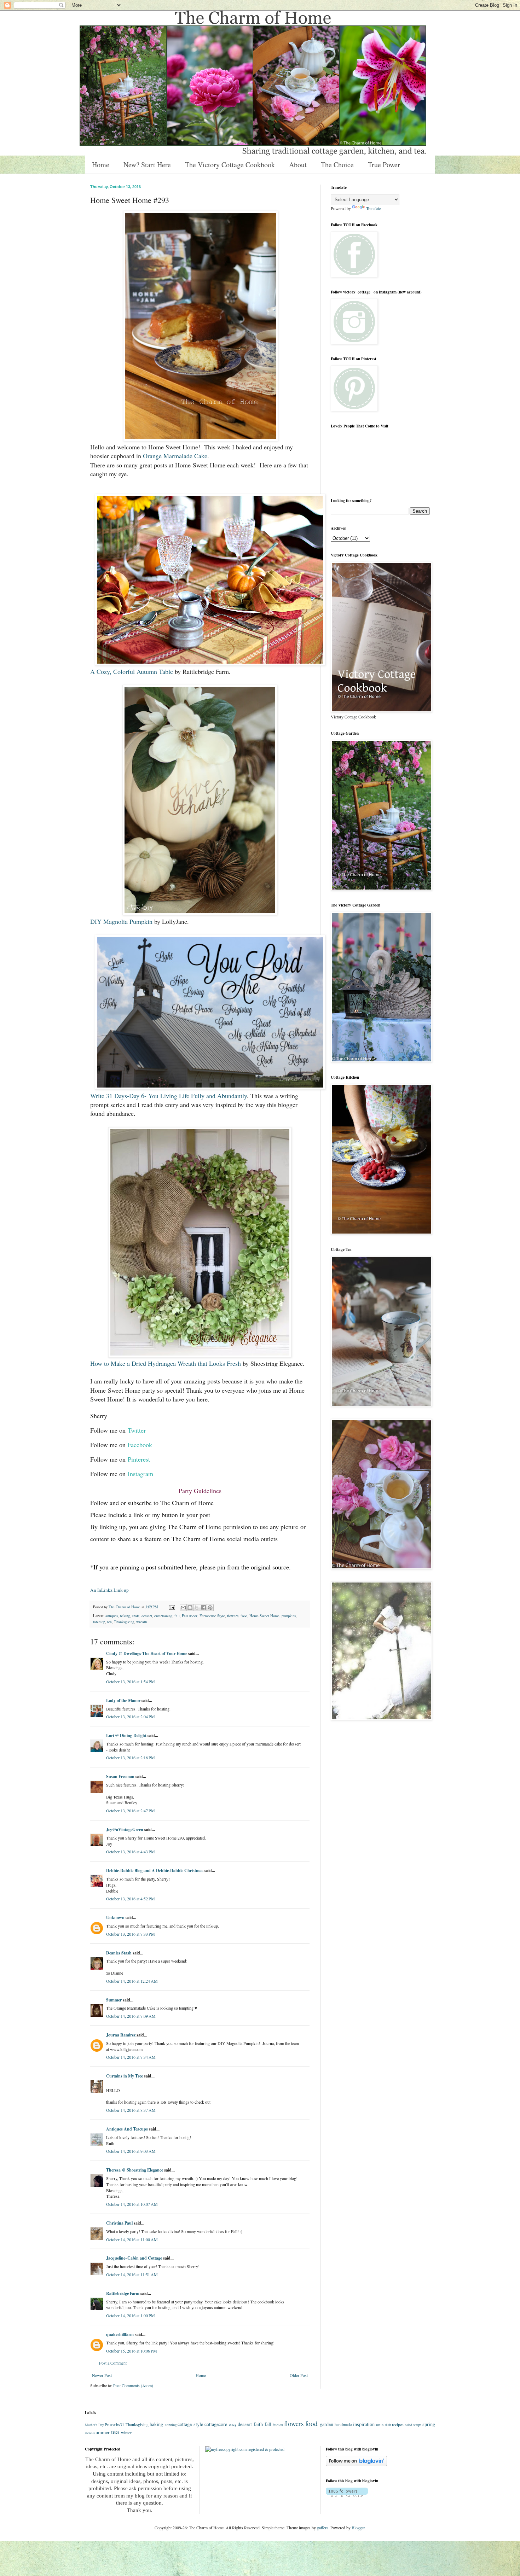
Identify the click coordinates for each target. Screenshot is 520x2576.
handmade (343, 2424)
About (298, 165)
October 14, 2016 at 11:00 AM (132, 2239)
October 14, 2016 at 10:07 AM (132, 2204)
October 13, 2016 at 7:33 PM (131, 1934)
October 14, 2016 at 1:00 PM (131, 2315)
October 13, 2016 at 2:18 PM (131, 1758)
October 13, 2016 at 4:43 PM (131, 1852)
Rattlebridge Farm (123, 2293)
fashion (278, 2425)
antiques (112, 1616)
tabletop (99, 1622)
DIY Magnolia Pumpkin (121, 921)
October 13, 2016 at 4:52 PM (131, 1899)
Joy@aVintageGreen (125, 1829)
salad (409, 2425)
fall (177, 1616)
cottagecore (216, 2424)
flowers (233, 1616)
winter (126, 2432)
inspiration (364, 2424)
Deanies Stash (119, 1953)
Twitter (137, 1430)
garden (327, 2424)
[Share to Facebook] (203, 1608)
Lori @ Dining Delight (126, 1735)
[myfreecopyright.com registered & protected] (245, 2449)
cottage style (190, 2424)
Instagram (140, 1474)
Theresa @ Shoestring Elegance (135, 2170)
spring (429, 2424)
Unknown (115, 1918)
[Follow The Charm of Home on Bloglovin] (356, 2464)
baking (125, 1616)
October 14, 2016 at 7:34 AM (131, 2057)
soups (417, 2425)
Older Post (299, 2375)
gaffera (323, 2528)
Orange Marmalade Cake (175, 456)
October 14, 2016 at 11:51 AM (132, 2274)
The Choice (337, 165)
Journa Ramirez (121, 2035)
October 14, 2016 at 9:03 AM (131, 2151)
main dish (383, 2425)
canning (171, 2425)
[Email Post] (172, 1607)
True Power (384, 165)
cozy (233, 2424)
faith (258, 2424)
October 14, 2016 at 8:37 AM (131, 2110)
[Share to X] (197, 1608)
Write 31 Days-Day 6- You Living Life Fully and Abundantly (169, 1096)
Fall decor (190, 1616)
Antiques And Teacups (127, 2129)
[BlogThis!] (190, 1608)
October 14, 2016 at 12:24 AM (132, 1981)
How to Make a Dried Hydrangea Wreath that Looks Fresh (166, 1363)
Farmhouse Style (212, 1616)
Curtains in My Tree (125, 2076)
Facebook (140, 1445)
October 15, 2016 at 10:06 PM (132, 2351)
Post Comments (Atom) (133, 2385)
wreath (141, 1622)
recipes (398, 2424)
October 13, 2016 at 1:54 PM (131, 1682)
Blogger (358, 2528)
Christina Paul (119, 2223)
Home (101, 165)
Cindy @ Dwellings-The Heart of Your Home (147, 1653)
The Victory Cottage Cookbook (230, 165)
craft (136, 1616)
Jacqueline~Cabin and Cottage (134, 2258)
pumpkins (289, 1616)
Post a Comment (113, 2363)
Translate (374, 208)
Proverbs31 (114, 2424)
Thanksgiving (124, 1622)
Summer (114, 2000)
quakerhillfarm (120, 2334)
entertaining (163, 1616)
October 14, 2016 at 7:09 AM (131, 2016)
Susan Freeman (120, 1776)
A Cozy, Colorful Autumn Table (132, 671)
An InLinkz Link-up (109, 1590)
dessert (147, 1616)
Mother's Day (94, 2425)
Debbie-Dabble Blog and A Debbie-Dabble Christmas (155, 1870)
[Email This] (183, 1608)
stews (89, 2433)
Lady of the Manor (123, 1700)
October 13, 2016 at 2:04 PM (131, 1717)
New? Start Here (147, 165)
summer (102, 2432)
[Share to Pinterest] (210, 1608)
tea (109, 1622)
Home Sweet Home (264, 1616)
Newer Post (102, 2375)
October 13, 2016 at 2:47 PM (131, 1811)
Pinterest (139, 1459)
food (244, 1616)
